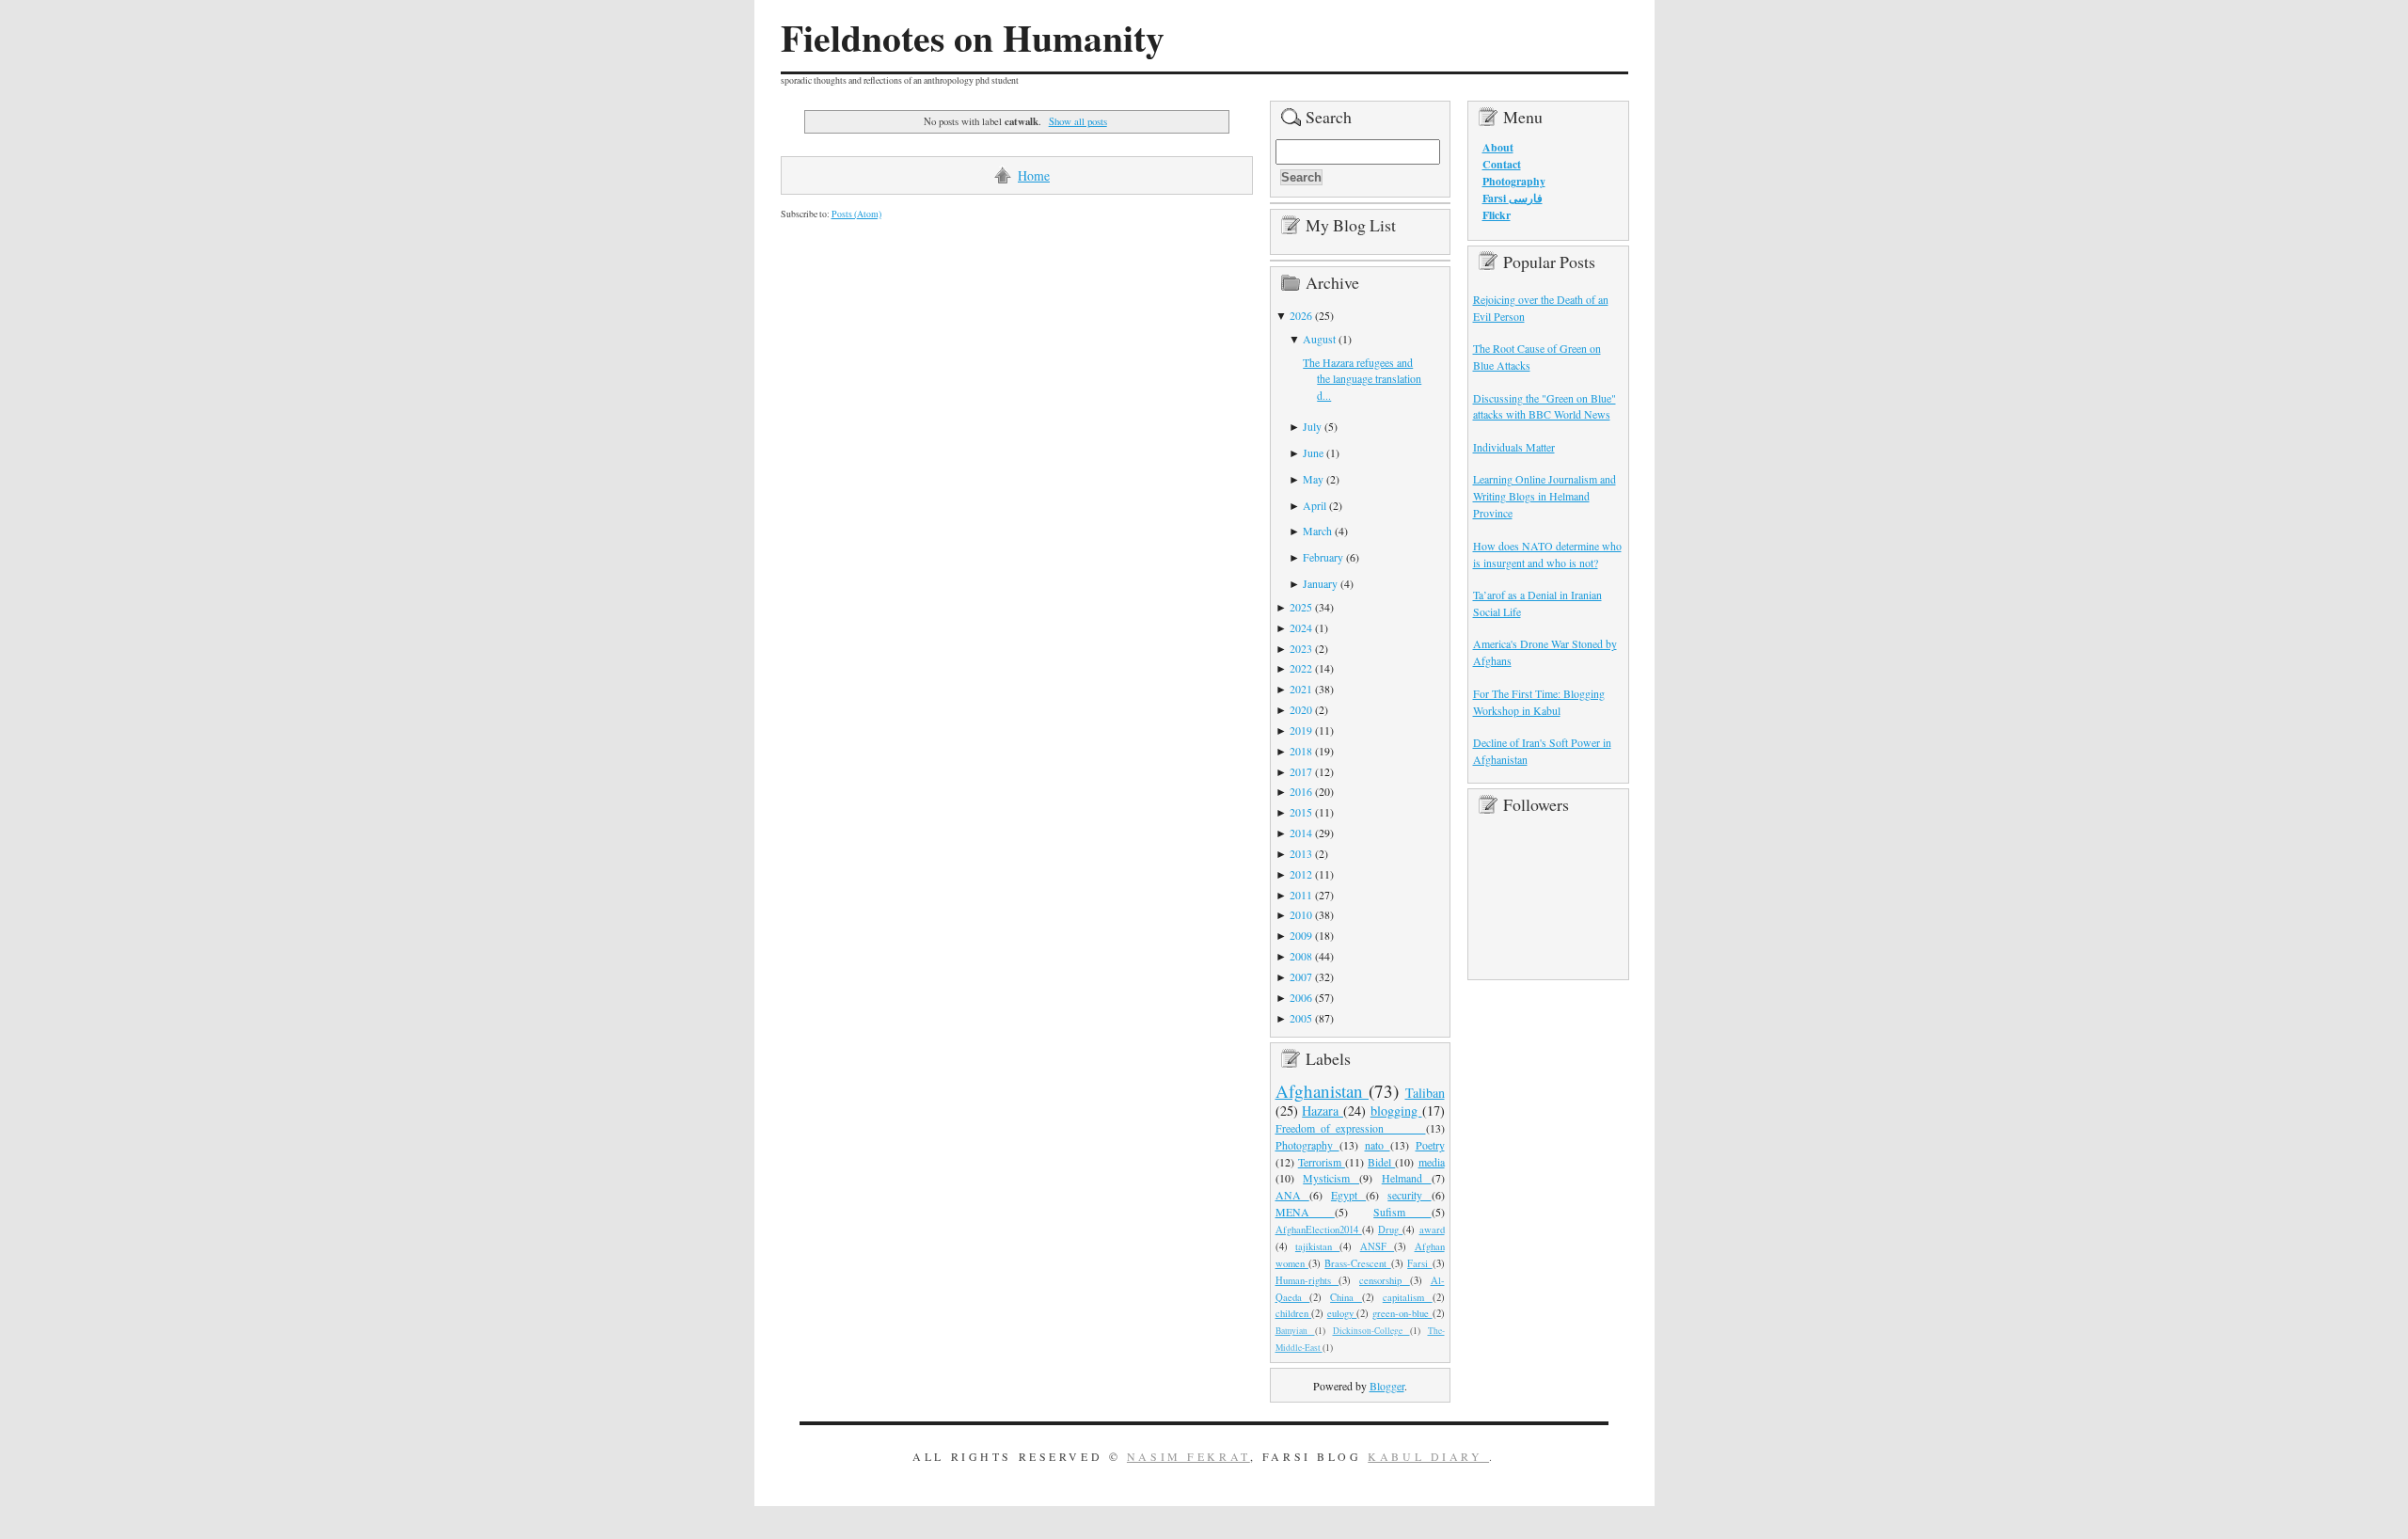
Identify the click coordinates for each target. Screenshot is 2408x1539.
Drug (1390, 1230)
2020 (1301, 709)
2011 (1301, 895)
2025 (1301, 607)
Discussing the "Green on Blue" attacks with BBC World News (1545, 406)
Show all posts (1077, 121)
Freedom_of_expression (1351, 1128)
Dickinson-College (1371, 1331)
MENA (1305, 1212)
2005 (1301, 1018)
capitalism (1408, 1297)
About (1498, 147)
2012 (1301, 874)
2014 (1301, 833)
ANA (1292, 1195)
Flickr (1497, 215)
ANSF (1377, 1246)
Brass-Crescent (1357, 1263)
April (1315, 505)
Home (1034, 175)
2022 (1301, 668)
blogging (1396, 1111)
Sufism (1402, 1212)
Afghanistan (1323, 1091)
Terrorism (1322, 1162)
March (1317, 531)
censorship (1385, 1280)
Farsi (1419, 1263)
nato (1378, 1145)
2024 (1301, 627)
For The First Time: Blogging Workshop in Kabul (1539, 702)
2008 (1301, 956)
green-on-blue (1402, 1313)
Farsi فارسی (1513, 198)
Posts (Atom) (856, 214)
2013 (1301, 853)
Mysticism (1331, 1178)
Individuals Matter (1514, 447)
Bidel (1381, 1162)
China (1346, 1297)
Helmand (1407, 1178)
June (1313, 452)
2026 (1301, 315)
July (1312, 426)
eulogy (1342, 1313)
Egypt (1348, 1195)
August (1319, 339)
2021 (1301, 689)
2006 (1301, 997)
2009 (1301, 935)
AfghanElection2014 (1319, 1230)
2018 (1301, 751)
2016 (1301, 791)
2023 (1301, 648)
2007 (1301, 976)
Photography (1307, 1145)
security (1409, 1195)
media (1432, 1162)
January (1320, 583)
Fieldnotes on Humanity (973, 38)
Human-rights (1307, 1280)
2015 (1301, 812)
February (1323, 557)
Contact (1502, 164)
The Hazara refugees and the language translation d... (1362, 379)
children (1294, 1313)
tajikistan (1317, 1246)
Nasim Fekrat (1188, 1456)
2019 (1301, 730)
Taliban (1425, 1093)
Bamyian (1295, 1331)
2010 (1301, 914)
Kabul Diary (1428, 1456)
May (1313, 479)
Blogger (1387, 1386)
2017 (1301, 771)
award (1432, 1230)
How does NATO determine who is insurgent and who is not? (1547, 554)
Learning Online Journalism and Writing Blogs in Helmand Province (1545, 496)
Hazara (1323, 1111)
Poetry (1430, 1145)
